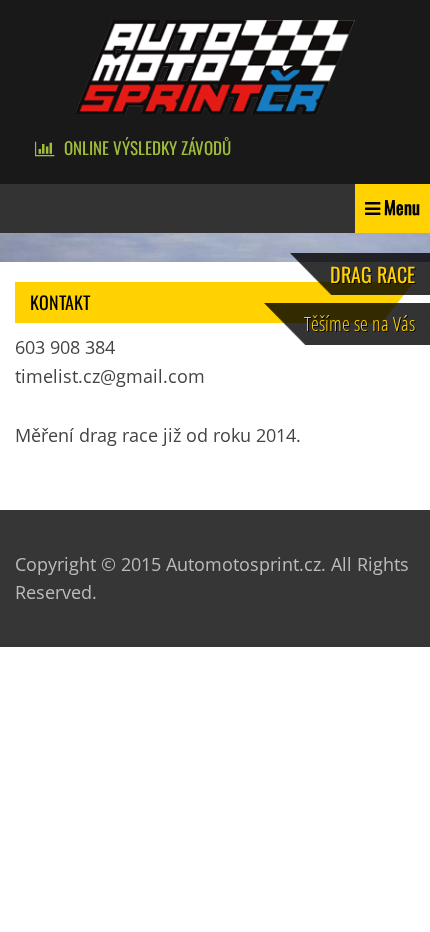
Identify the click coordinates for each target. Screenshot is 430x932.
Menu (402, 207)
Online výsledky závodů (147, 147)
